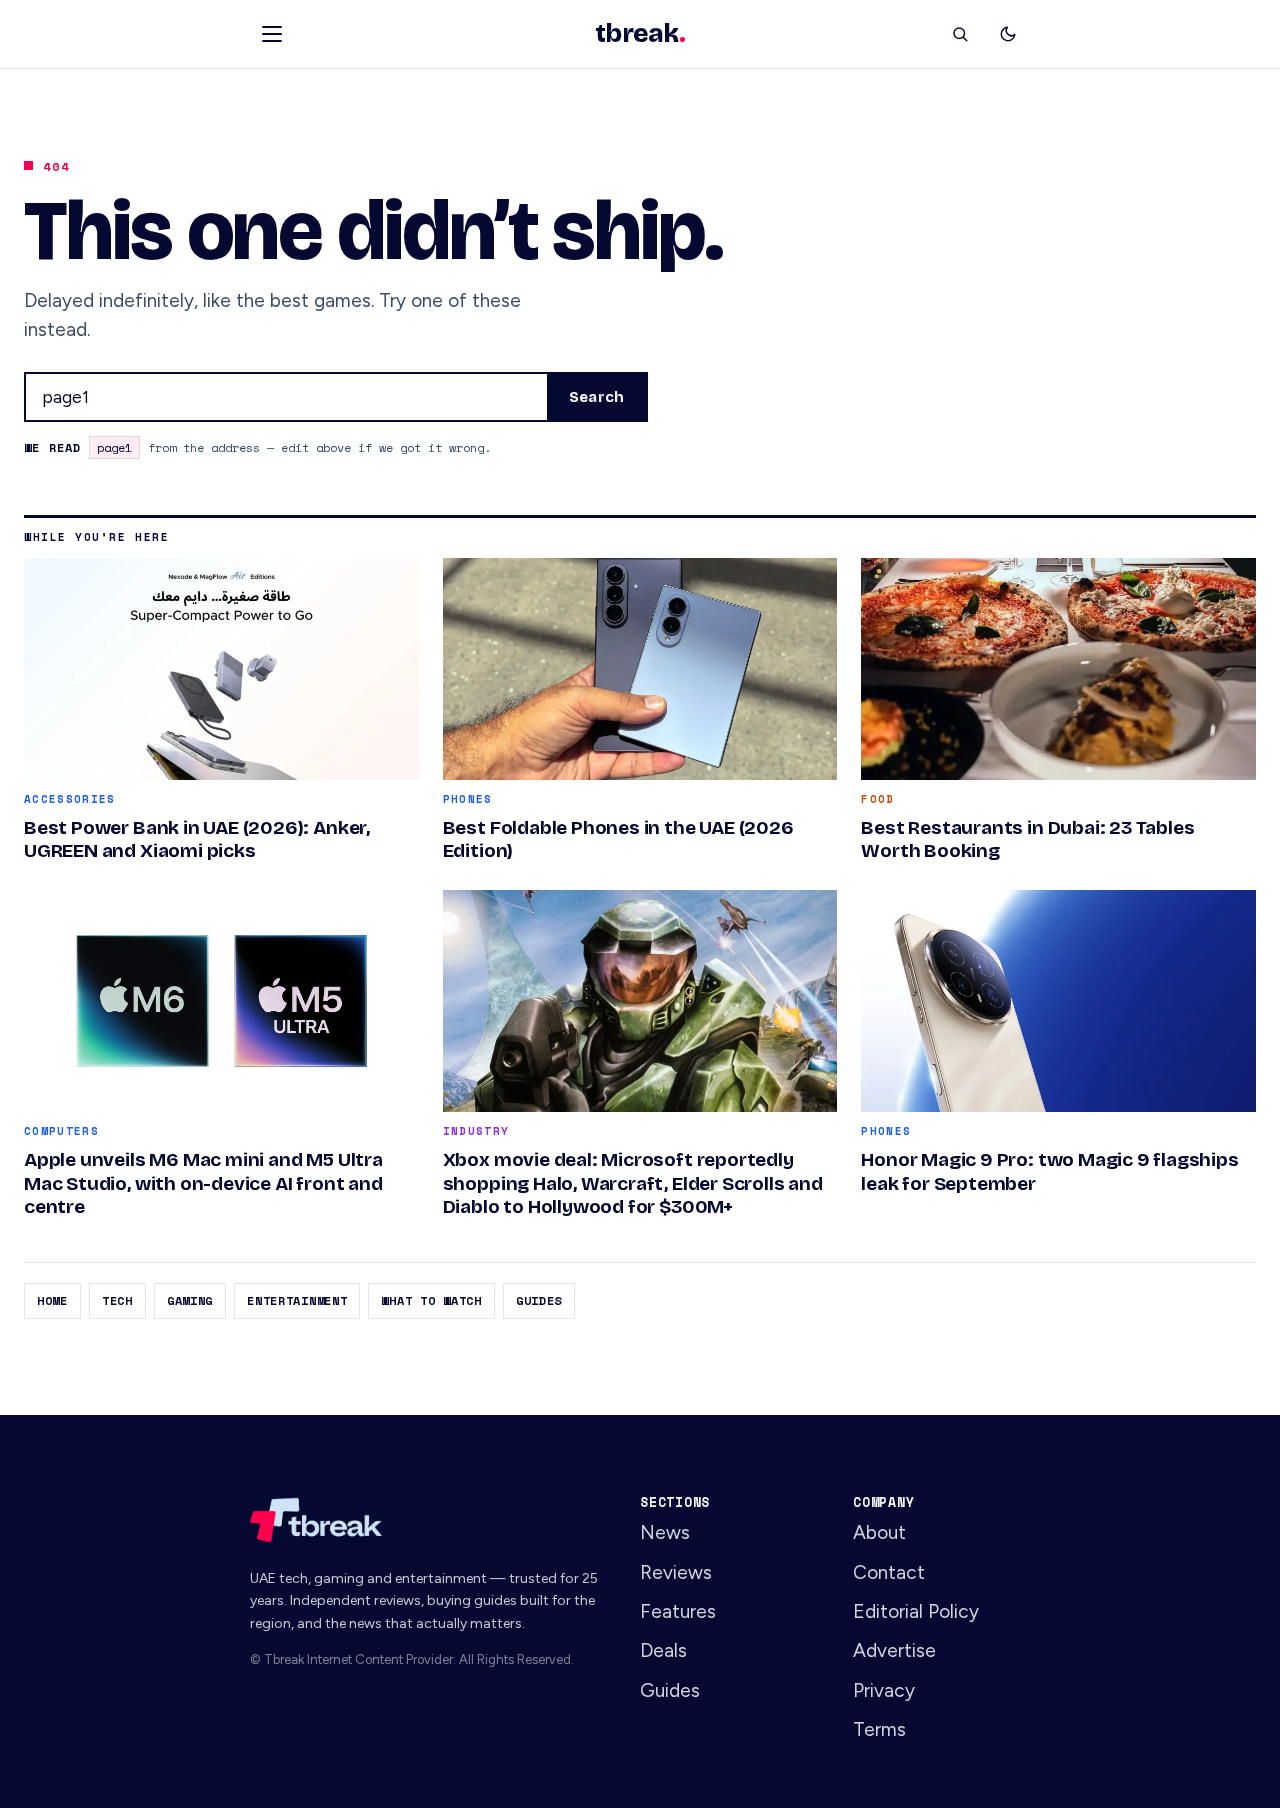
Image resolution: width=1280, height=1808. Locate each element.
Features (678, 1611)
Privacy (884, 1690)
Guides (539, 1300)
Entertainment (297, 1300)
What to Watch (431, 1300)
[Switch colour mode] (1008, 34)
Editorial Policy (916, 1611)
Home (52, 1300)
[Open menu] (272, 34)
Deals (663, 1650)
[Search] (960, 34)
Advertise (894, 1650)
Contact (889, 1572)
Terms (879, 1729)
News (665, 1532)
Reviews (676, 1572)
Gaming (190, 1300)
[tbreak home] (427, 1520)
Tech (117, 1300)
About (879, 1532)
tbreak (640, 34)
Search (596, 397)
